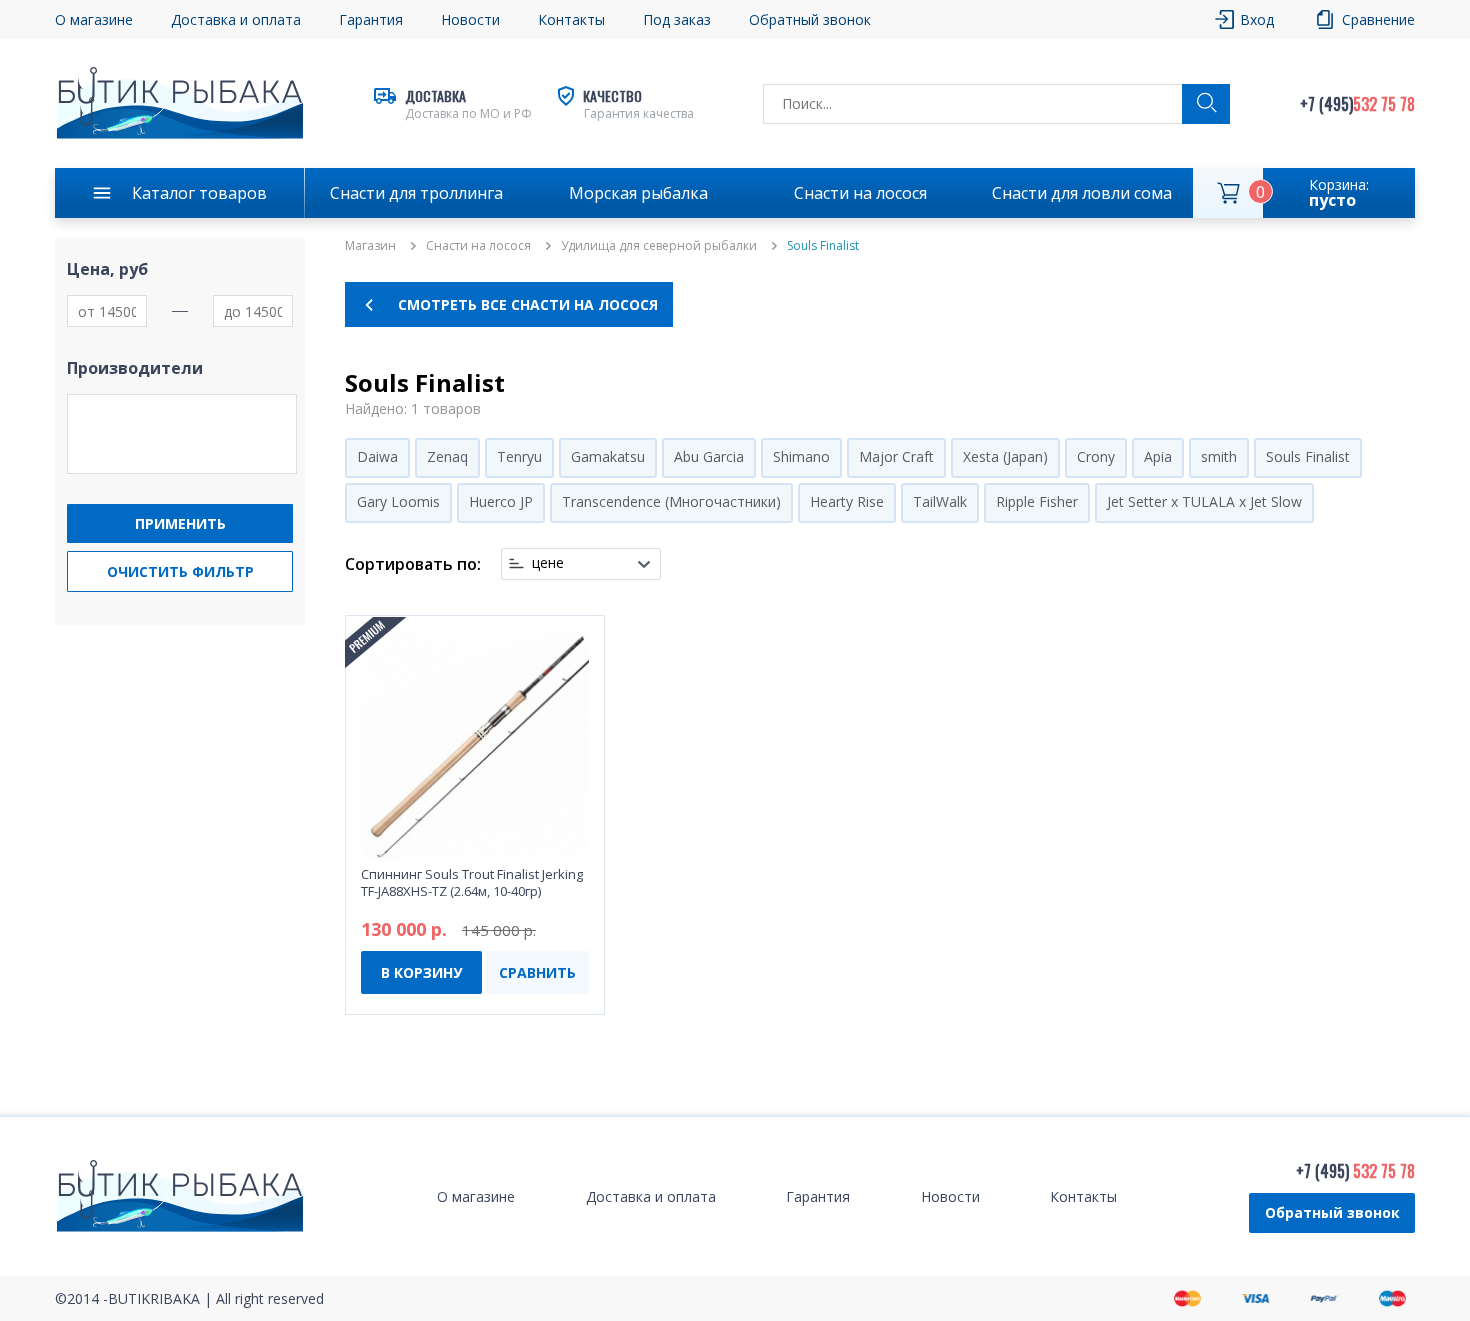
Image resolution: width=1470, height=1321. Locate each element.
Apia (1158, 456)
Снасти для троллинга (416, 193)
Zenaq (447, 456)
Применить (180, 523)
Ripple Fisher (1037, 501)
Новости (470, 19)
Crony (1096, 456)
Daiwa (377, 456)
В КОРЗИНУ (421, 972)
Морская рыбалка (638, 193)
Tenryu (519, 456)
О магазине (94, 19)
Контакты (571, 19)
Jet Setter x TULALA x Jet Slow (1204, 501)
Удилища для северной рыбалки (659, 246)
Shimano (801, 456)
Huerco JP (501, 501)
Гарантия (371, 19)
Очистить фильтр (180, 571)
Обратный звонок (1332, 1212)
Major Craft (896, 456)
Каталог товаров (199, 193)
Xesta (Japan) (1005, 456)
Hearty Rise (847, 501)
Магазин (370, 246)
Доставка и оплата (236, 19)
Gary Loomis (398, 501)
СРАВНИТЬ (537, 972)
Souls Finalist (1308, 456)
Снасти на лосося (860, 193)
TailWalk (940, 501)
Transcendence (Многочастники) (671, 501)
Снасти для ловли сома (1082, 193)
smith (1219, 456)
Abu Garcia (709, 456)
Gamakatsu (608, 456)
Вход (1257, 19)
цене (548, 563)
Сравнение (1378, 19)
